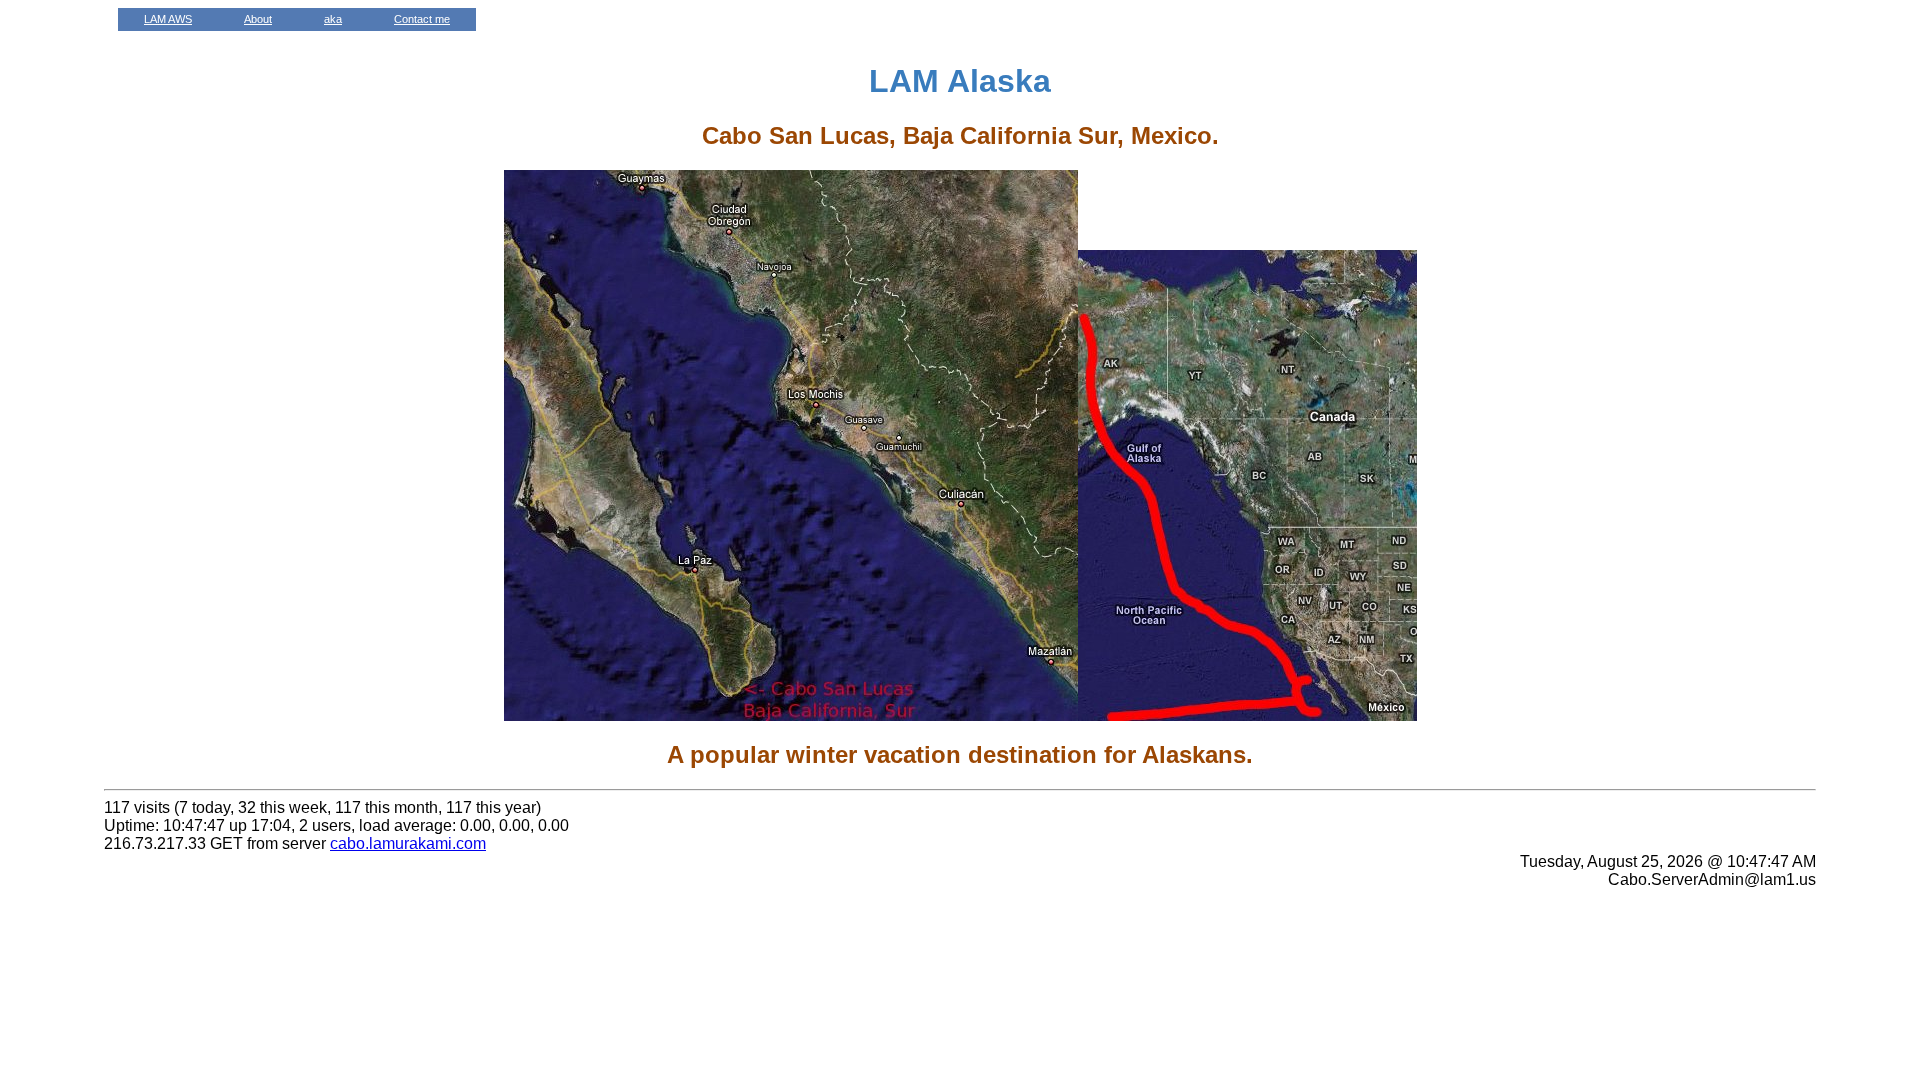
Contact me (422, 19)
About (258, 19)
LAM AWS (168, 19)
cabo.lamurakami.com (408, 843)
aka (333, 19)
